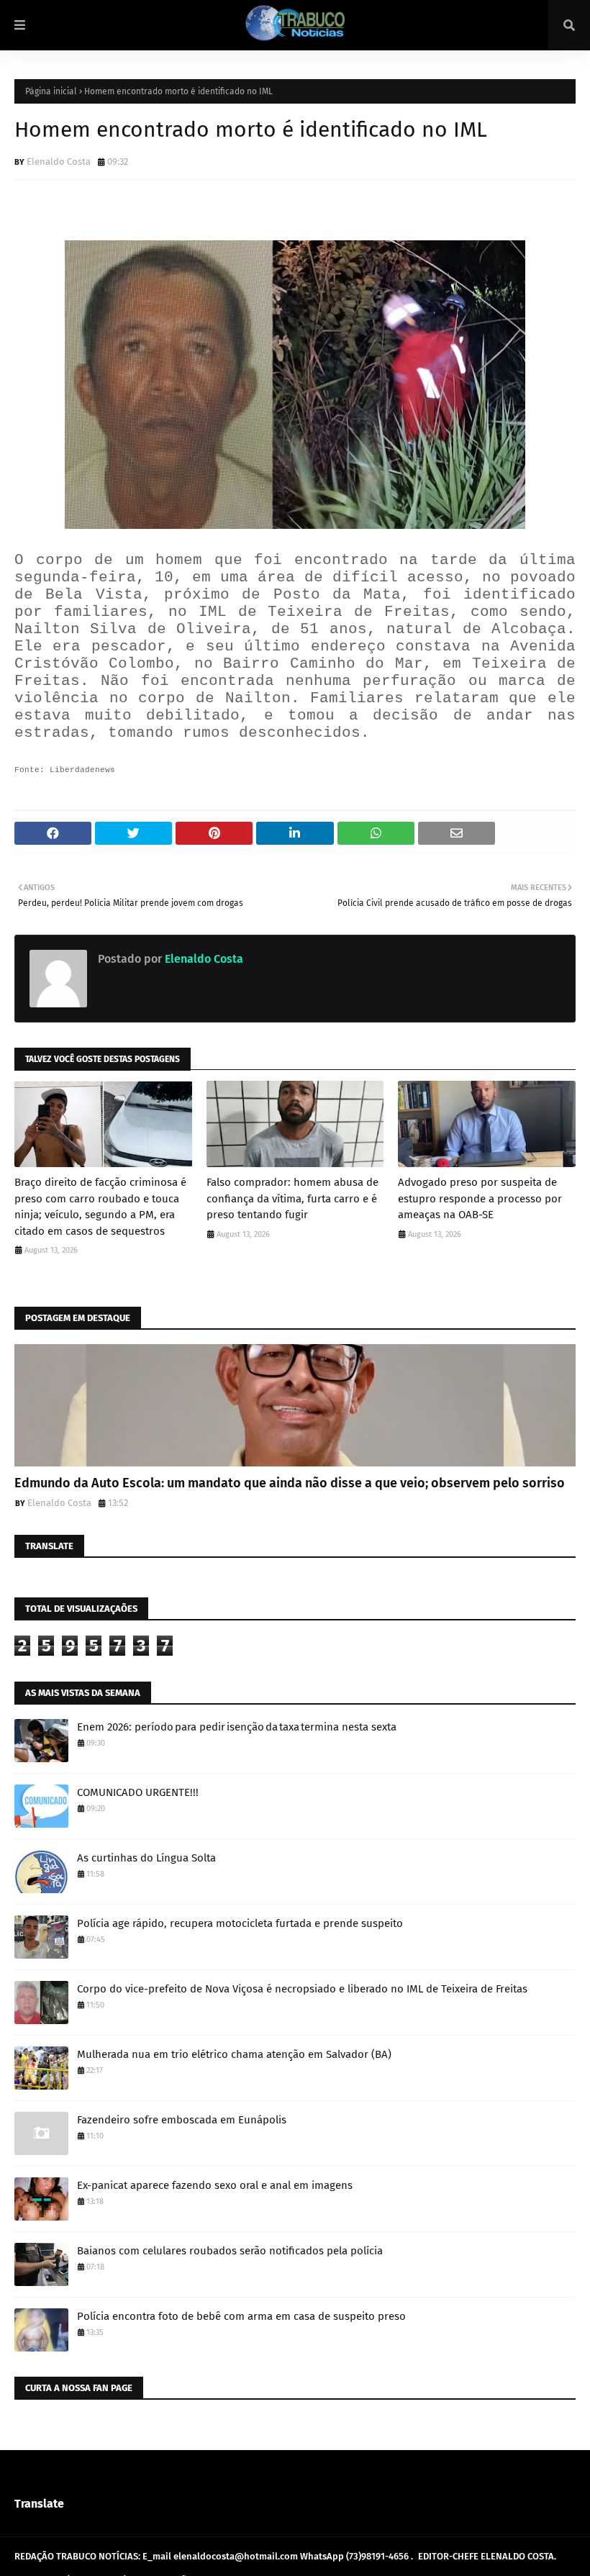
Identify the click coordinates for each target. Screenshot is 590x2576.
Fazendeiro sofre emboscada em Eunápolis (182, 2120)
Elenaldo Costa (59, 162)
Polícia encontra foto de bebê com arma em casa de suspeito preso (241, 2316)
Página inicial (51, 91)
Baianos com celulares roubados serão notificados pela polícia (230, 2251)
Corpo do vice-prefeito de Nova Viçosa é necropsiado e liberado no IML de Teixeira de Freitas (302, 1989)
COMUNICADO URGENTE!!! (138, 1792)
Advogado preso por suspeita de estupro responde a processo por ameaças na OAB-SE (480, 1198)
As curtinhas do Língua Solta (146, 1858)
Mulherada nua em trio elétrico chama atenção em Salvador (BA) (234, 2054)
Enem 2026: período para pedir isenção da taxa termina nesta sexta (237, 1727)
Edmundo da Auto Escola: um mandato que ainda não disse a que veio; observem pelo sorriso (290, 1483)
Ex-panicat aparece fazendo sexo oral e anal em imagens (215, 2185)
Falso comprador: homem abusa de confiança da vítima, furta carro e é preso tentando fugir (292, 1198)
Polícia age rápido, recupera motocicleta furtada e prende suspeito (240, 1923)
